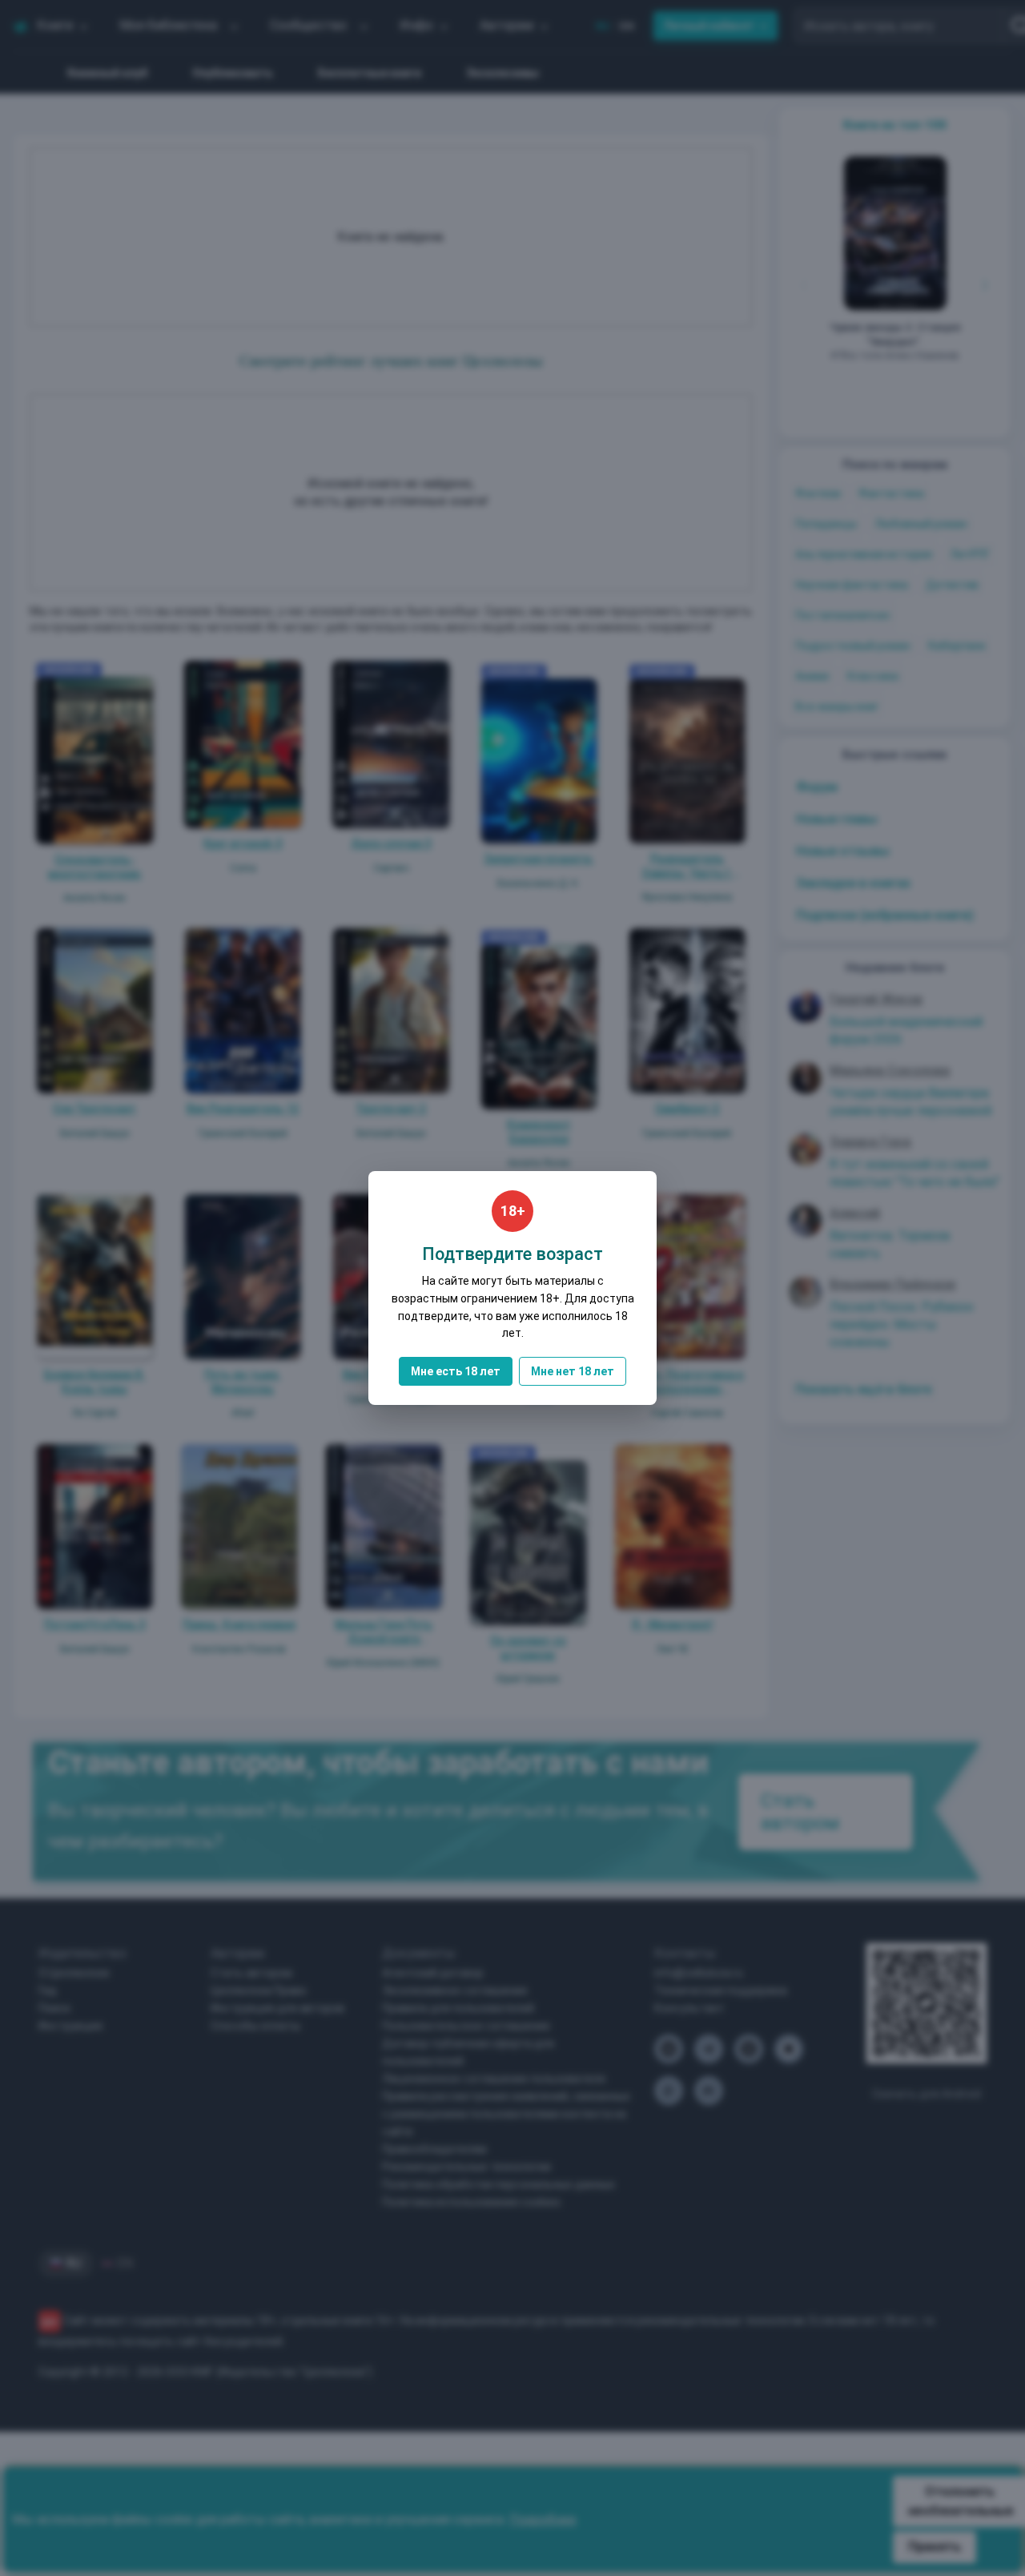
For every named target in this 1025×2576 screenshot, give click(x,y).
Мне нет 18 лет (573, 1371)
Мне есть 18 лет (456, 1371)
